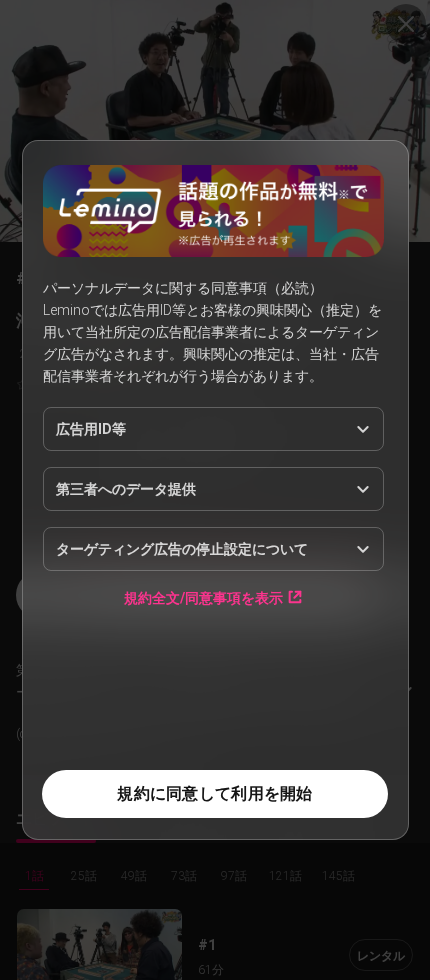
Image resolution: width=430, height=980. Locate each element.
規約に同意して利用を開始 (214, 793)
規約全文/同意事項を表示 (203, 597)
